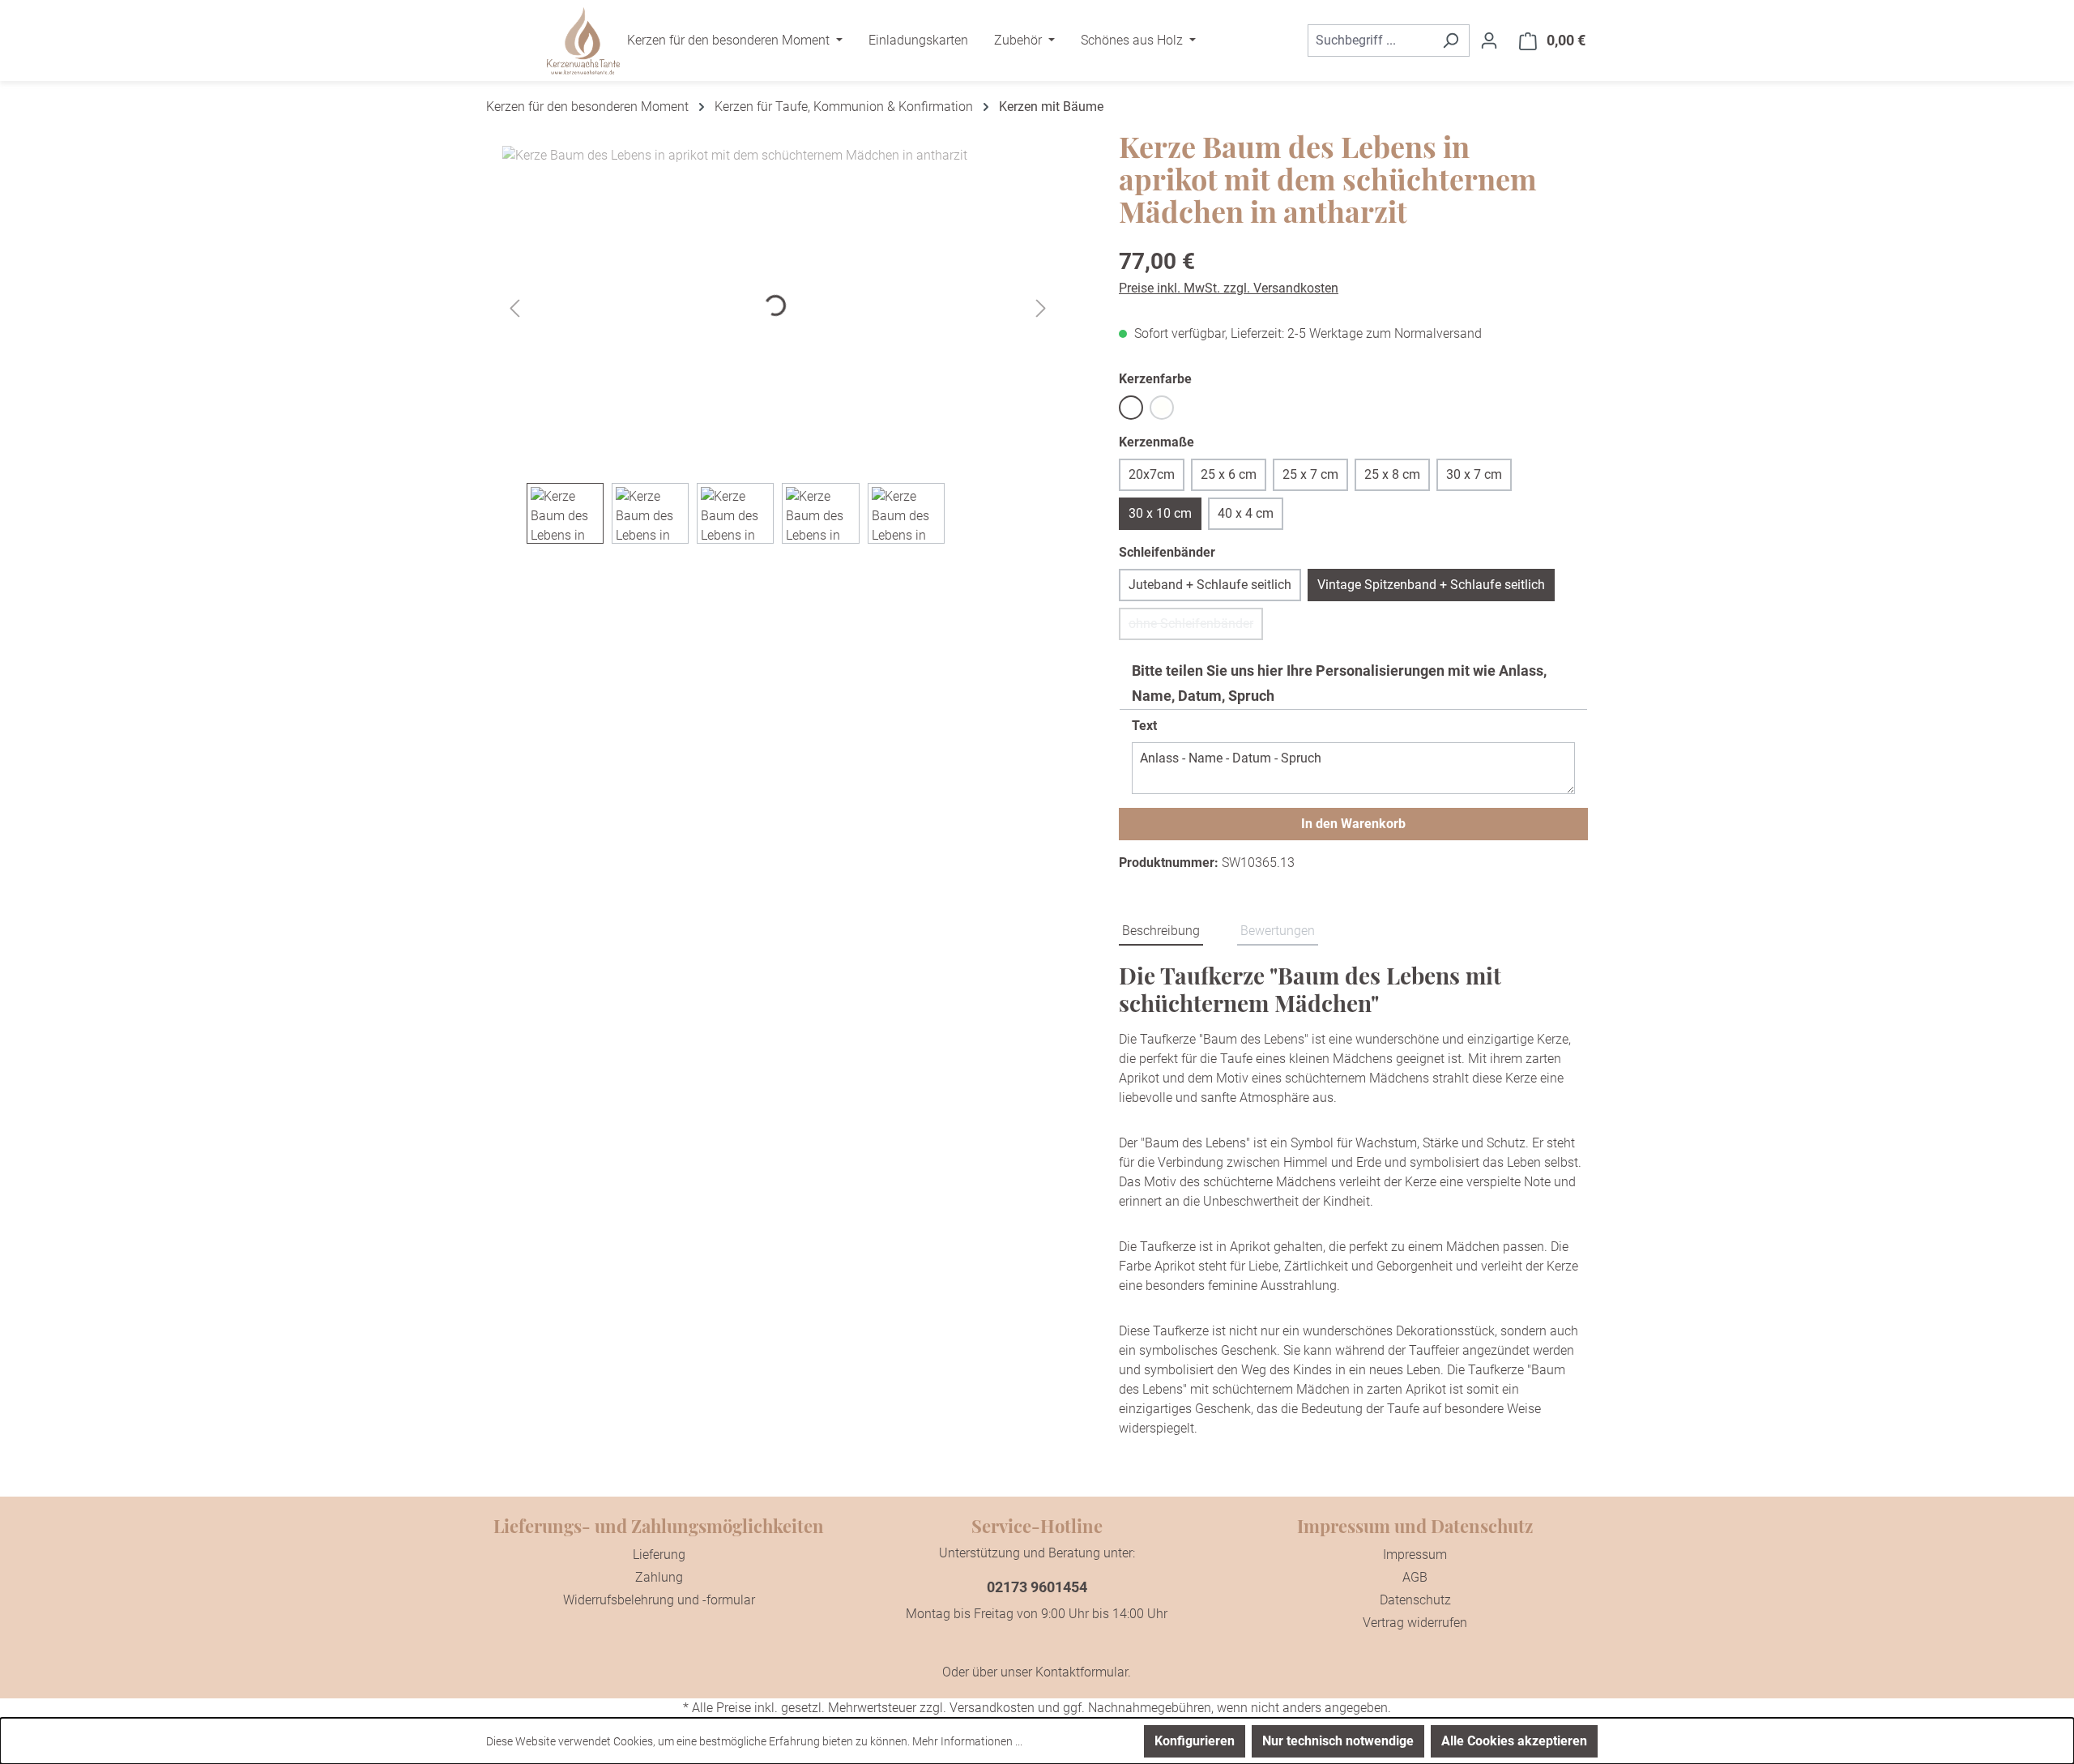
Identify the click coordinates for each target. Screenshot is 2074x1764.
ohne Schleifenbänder (1196, 628)
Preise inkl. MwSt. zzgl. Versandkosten (1229, 288)
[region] (778, 345)
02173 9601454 (1037, 1587)
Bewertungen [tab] (1278, 931)
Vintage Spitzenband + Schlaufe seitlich (1431, 585)
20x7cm (1152, 474)
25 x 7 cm (1310, 474)
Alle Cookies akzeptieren (1514, 1741)
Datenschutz (1415, 1600)
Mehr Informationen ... (967, 1741)
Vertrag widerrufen (1415, 1623)
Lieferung (659, 1555)
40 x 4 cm (1246, 513)
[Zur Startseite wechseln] (583, 41)
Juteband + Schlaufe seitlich (1210, 585)
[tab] (1161, 932)
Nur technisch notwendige (1338, 1741)
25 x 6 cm (1229, 474)
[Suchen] (1451, 41)
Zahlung (659, 1577)
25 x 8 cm (1392, 474)
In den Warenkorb (1353, 824)
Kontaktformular (1082, 1672)
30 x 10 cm (1160, 513)
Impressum (1415, 1555)
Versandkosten (992, 1708)
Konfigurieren (1195, 1741)
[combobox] (1370, 41)
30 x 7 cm (1474, 474)
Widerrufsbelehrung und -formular (659, 1600)
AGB (1415, 1577)
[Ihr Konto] (1489, 41)
